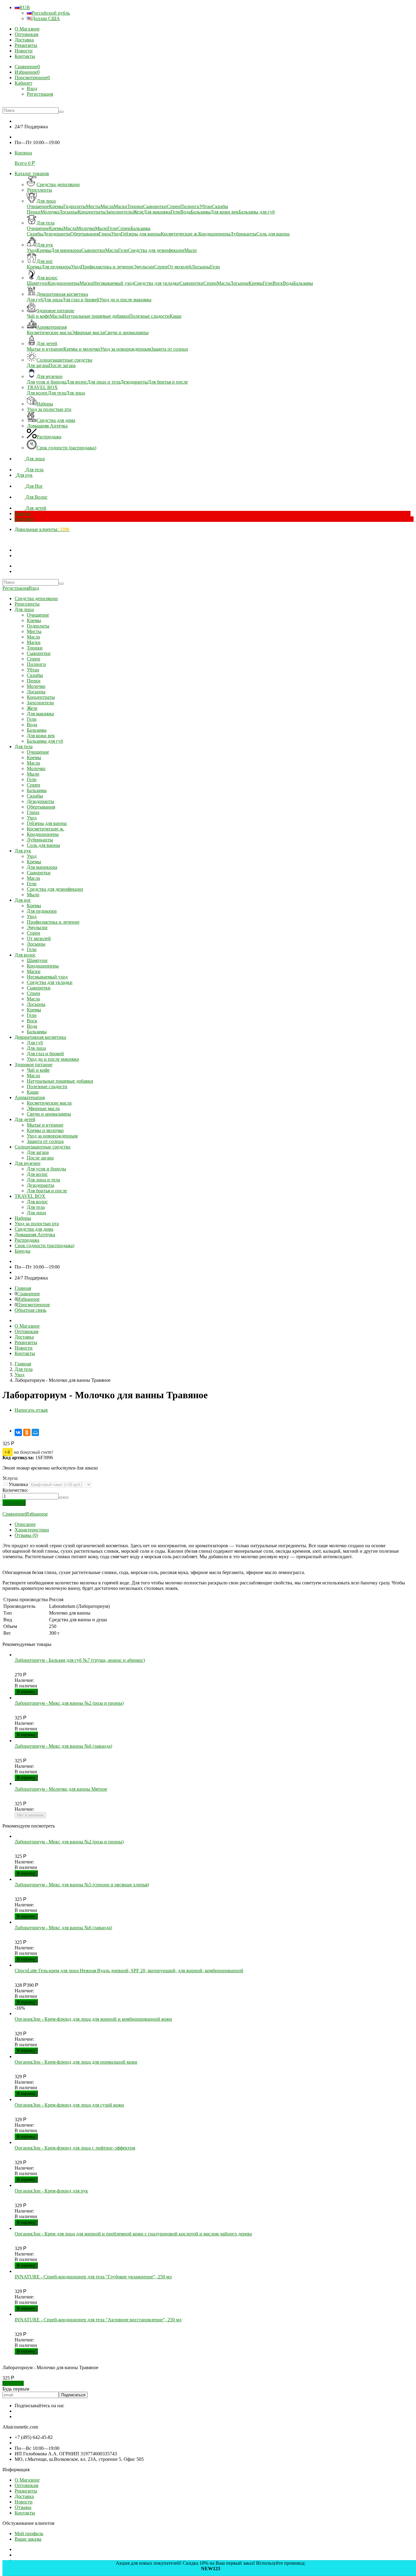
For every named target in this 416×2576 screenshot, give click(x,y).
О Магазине (27, 29)
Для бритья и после (47, 1191)
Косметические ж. (46, 829)
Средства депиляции (36, 598)
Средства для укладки (50, 982)
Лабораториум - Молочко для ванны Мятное (61, 1789)
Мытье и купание (45, 1125)
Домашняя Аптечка (35, 1235)
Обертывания (41, 807)
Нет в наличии (30, 1815)
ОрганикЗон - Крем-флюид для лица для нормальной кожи (76, 2062)
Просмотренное (33, 1305)
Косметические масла (49, 1103)
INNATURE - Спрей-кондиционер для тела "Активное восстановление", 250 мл (98, 2320)
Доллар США (46, 18)
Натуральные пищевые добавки (60, 1081)
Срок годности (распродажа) (44, 1246)
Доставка (24, 40)
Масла (33, 637)
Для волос (25, 955)
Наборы (23, 1218)
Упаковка (18, 1484)
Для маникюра (42, 867)
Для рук (23, 851)
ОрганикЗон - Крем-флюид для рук (51, 2191)
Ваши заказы (28, 2539)
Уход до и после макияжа (53, 1059)
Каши (33, 1092)
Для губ (35, 1043)
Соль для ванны (43, 845)
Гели (32, 719)
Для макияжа (40, 714)
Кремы (34, 620)
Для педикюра (42, 911)
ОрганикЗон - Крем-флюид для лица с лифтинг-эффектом (75, 2148)
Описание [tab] (25, 1524)
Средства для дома (34, 1229)
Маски (34, 642)
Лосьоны (36, 692)
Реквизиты (26, 45)
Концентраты (41, 697)
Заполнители (40, 703)
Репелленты (27, 604)
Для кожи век (41, 736)
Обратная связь (30, 1310)
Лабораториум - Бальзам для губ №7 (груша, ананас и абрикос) (80, 1660)
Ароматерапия (30, 1097)
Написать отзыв (31, 1410)
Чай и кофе (38, 1070)
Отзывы (23, 2507)
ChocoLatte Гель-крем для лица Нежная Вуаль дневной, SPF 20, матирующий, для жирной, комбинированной (129, 1971)
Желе (32, 708)
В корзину (26, 1692)
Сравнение (28, 1294)
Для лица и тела (43, 1180)
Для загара (38, 1152)
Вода (32, 725)
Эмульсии (37, 927)
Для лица (24, 609)
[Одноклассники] (27, 1432)
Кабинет (23, 83)
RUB (25, 7)
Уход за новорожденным (52, 1136)
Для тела (24, 747)
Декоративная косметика (40, 1037)
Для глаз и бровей (45, 1054)
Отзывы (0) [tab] (26, 1535)
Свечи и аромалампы (49, 1114)
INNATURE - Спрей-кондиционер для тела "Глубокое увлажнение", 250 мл (93, 2277)
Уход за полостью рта (37, 1224)
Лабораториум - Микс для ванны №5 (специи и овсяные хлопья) (82, 1885)
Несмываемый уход (47, 977)
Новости (24, 51)
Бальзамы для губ (45, 741)
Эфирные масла (43, 1108)
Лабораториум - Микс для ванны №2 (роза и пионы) (69, 1703)
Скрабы (35, 675)
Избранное (28, 1299)
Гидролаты (38, 626)
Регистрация (40, 94)
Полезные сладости (47, 1086)
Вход (32, 88)
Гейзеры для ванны (47, 823)
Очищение (38, 615)
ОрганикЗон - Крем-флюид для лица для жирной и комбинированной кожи (93, 2019)
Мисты (34, 631)
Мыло (33, 774)
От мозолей (39, 938)
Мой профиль (29, 2534)
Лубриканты (40, 840)
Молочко (36, 686)
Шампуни (37, 960)
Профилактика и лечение (53, 922)
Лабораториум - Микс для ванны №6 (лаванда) (63, 1746)
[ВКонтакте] (18, 1432)
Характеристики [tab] (32, 1530)
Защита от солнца (45, 1141)
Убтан (33, 670)
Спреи (33, 659)
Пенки (34, 681)
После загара (40, 1158)
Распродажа (27, 1240)
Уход (32, 818)
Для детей (25, 1119)
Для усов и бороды (46, 1169)
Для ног (23, 900)
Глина (33, 812)
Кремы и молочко (45, 1130)
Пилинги (36, 664)
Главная (23, 1288)
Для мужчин (28, 1163)
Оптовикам (26, 34)
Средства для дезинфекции (55, 889)
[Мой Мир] (35, 1432)
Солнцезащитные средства (42, 1147)
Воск (32, 1021)
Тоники (35, 648)
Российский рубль (51, 13)
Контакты (25, 56)
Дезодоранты (41, 801)
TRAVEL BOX (30, 1196)
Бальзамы (37, 730)
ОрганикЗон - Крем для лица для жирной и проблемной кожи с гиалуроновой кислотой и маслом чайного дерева (133, 2234)
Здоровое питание (33, 1065)
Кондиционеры (43, 834)
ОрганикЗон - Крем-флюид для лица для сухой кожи (69, 2105)
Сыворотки (39, 653)
